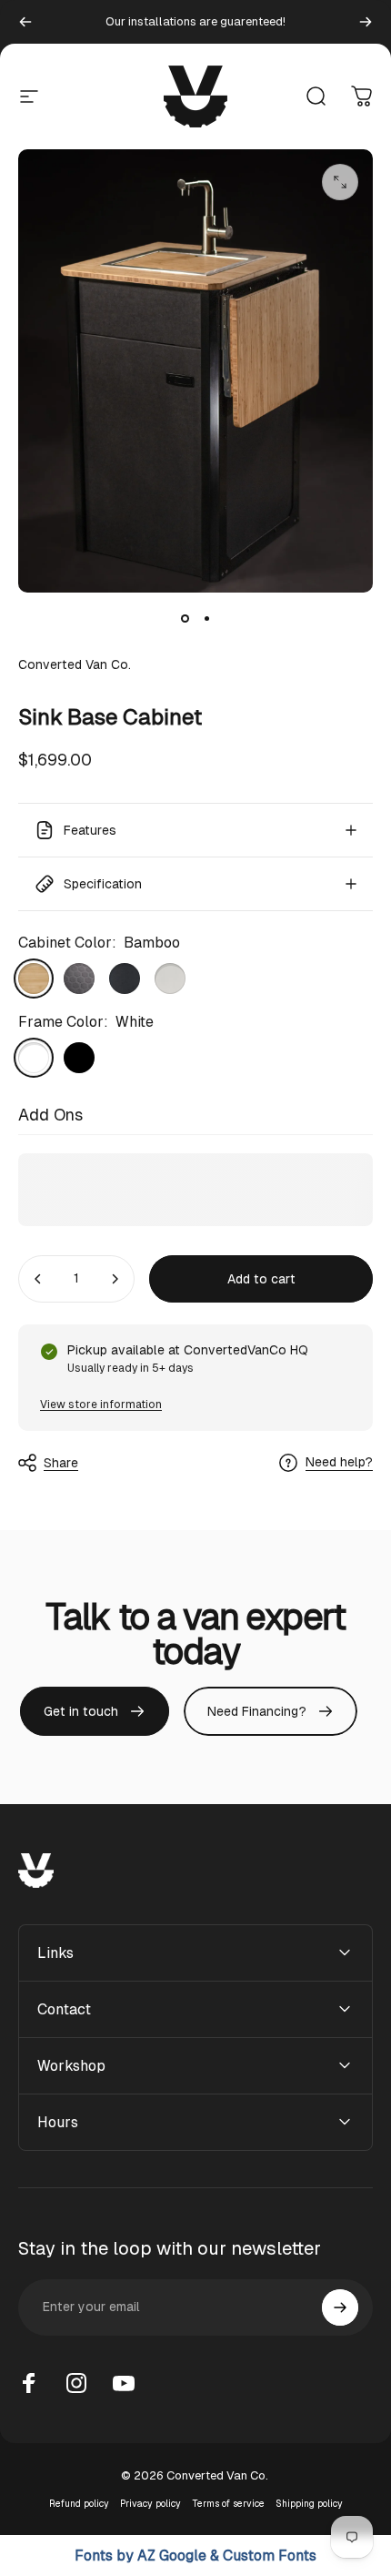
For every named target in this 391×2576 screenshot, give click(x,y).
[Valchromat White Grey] (170, 979)
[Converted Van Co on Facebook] (29, 2383)
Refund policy (79, 2503)
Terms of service (228, 2503)
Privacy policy (150, 2503)
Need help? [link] (339, 1462)
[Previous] (25, 22)
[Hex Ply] (79, 979)
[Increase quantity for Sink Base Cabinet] (115, 1279)
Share (61, 1463)
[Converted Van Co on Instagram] (76, 2383)
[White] (34, 1058)
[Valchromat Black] (125, 979)
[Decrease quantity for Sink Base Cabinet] (38, 1279)
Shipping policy (309, 2503)
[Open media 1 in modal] (340, 182)
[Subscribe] (340, 2307)
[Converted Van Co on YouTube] (124, 2383)
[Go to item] (185, 618)
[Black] (79, 1058)
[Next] (366, 22)
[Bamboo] (34, 979)
